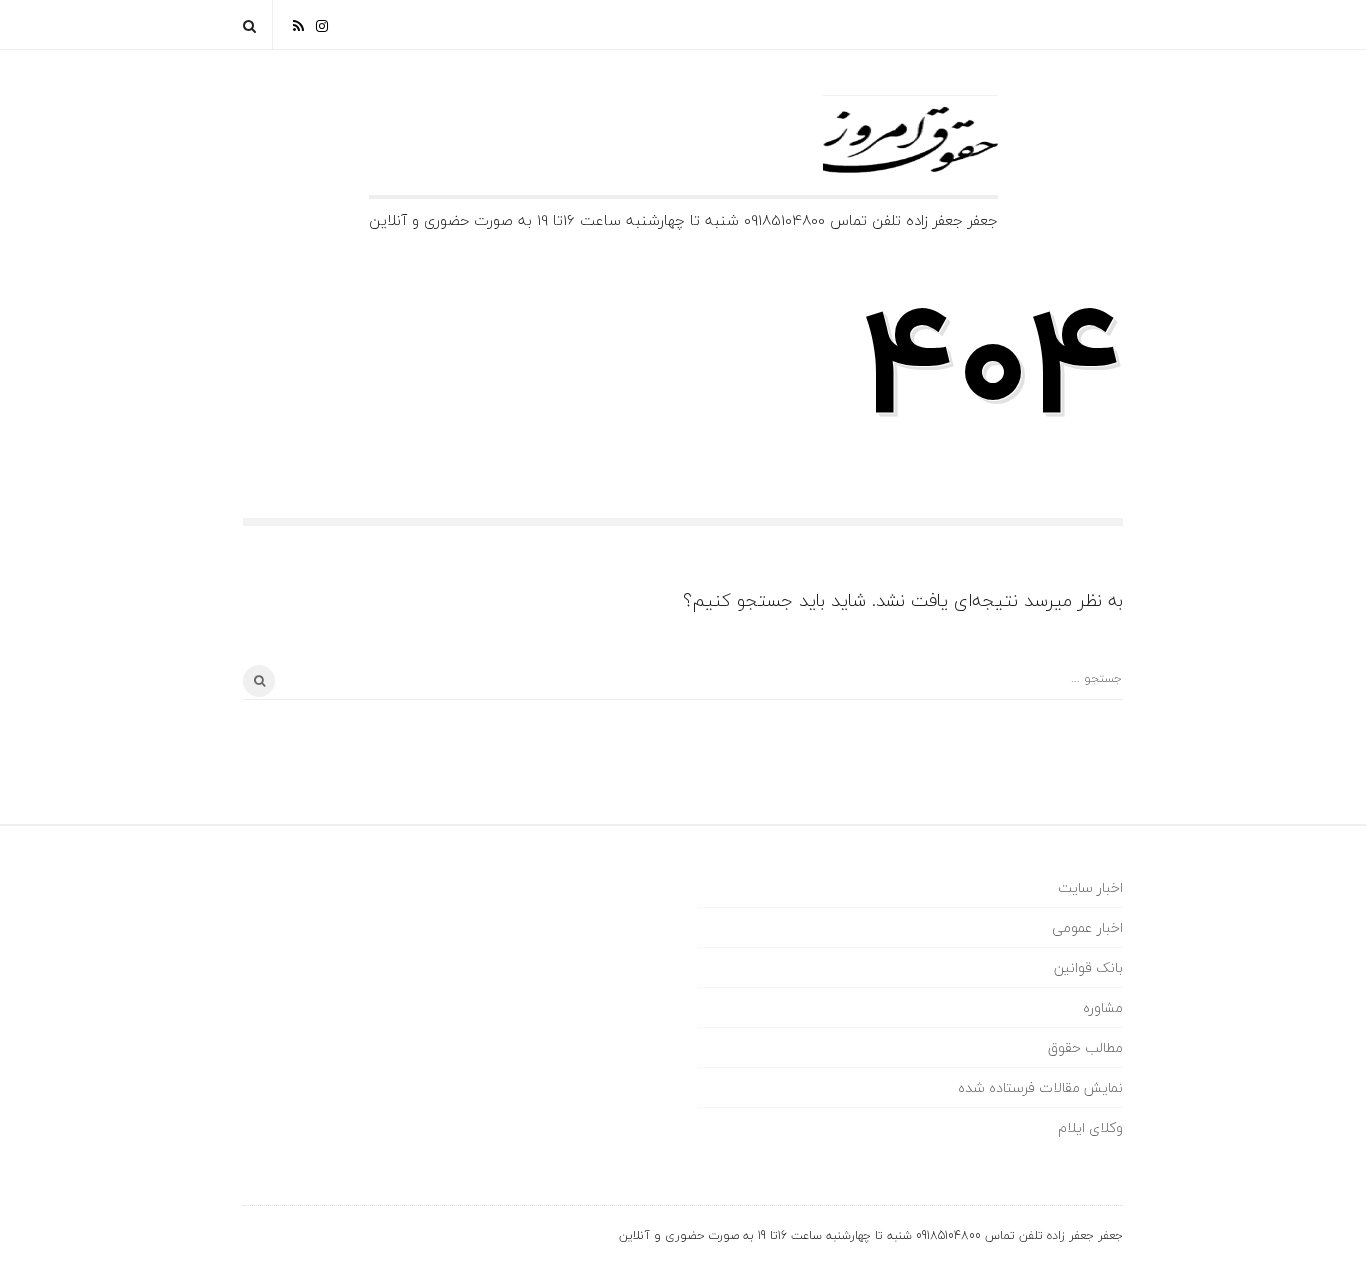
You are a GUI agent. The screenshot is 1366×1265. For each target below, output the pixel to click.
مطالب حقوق (1085, 1047)
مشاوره (1103, 1007)
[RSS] (298, 24)
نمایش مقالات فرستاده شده (1040, 1087)
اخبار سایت (1090, 887)
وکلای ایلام (1090, 1127)
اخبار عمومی (1087, 927)
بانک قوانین (1088, 967)
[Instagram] (322, 24)
